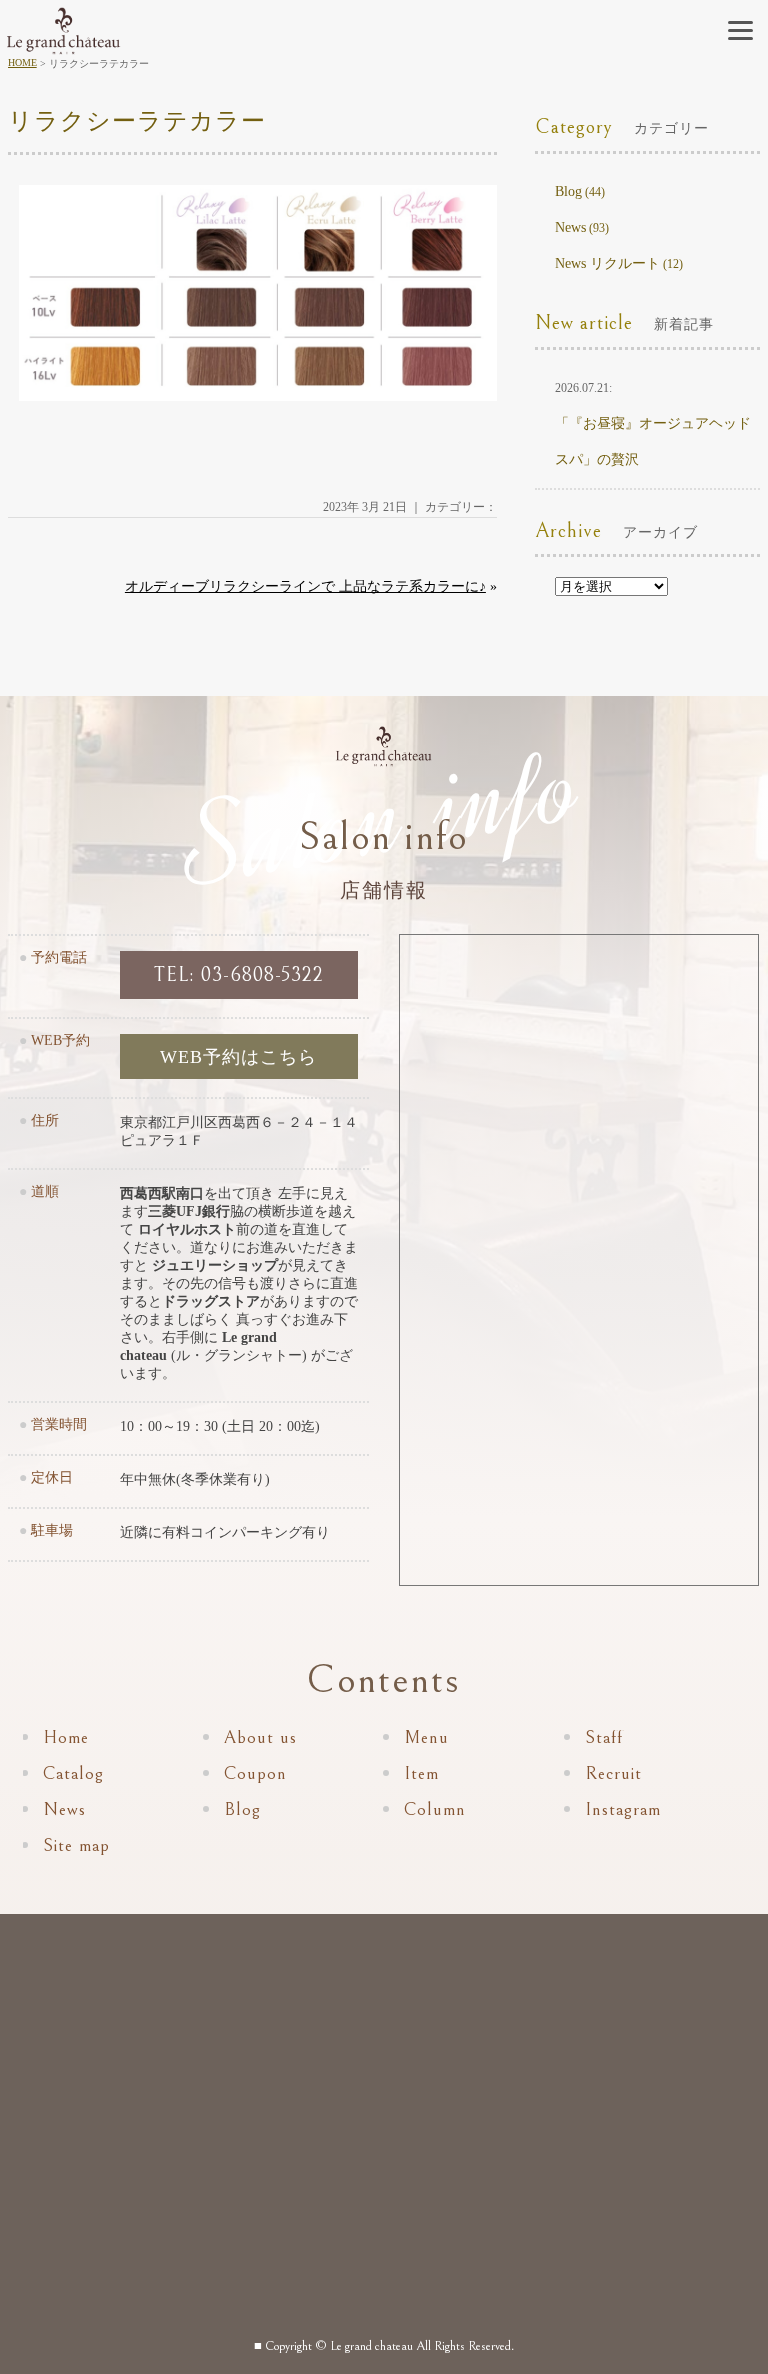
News (570, 227)
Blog (568, 191)
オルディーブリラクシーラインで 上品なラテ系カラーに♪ (305, 586)
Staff (604, 1737)
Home (66, 1737)
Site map (76, 1845)
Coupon (255, 1773)
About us (260, 1737)
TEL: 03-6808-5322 (239, 975)
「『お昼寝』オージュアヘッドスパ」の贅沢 (653, 424)
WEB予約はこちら (238, 1057)
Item (421, 1773)
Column (435, 1809)
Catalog (73, 1773)
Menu (426, 1737)
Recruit (613, 1773)
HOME (22, 62)
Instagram (623, 1809)
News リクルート (607, 263)
